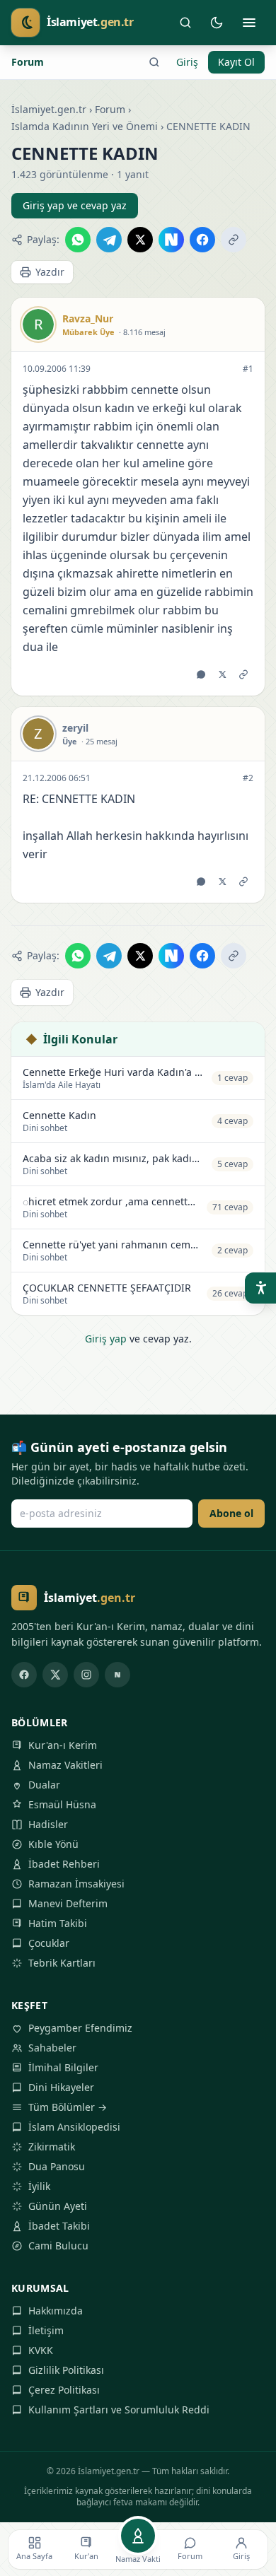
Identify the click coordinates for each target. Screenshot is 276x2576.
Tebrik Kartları (62, 1963)
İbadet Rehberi (64, 1864)
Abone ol (231, 1513)
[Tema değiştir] (217, 23)
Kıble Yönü (53, 1844)
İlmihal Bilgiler (63, 2067)
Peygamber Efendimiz (80, 2028)
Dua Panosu (57, 2166)
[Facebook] (24, 1675)
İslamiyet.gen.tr (49, 109)
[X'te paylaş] (140, 240)
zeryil (75, 728)
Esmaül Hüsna (62, 1804)
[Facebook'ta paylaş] (202, 240)
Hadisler (48, 1824)
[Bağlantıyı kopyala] (234, 240)
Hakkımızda (56, 2311)
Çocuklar (49, 1943)
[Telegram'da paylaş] (109, 240)
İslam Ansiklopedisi (74, 2127)
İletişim (46, 2330)
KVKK (41, 2350)
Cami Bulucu (58, 2246)
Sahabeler (52, 2048)
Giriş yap (106, 1339)
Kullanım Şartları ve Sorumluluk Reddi (119, 2410)
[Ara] (185, 23)
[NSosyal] (117, 1675)
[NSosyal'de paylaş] (171, 240)
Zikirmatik (52, 2147)
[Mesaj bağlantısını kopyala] (243, 674)
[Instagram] (86, 1675)
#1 (248, 369)
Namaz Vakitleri (65, 1765)
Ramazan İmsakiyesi (76, 1884)
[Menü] (249, 23)
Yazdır (50, 272)
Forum (28, 62)
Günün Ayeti (58, 2206)
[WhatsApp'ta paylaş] (78, 240)
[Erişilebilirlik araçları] (260, 1288)
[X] (55, 1675)
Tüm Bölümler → (68, 2107)
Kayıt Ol (236, 62)
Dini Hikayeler (61, 2087)
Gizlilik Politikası (66, 2370)
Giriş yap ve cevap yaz (75, 205)
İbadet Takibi (59, 2226)
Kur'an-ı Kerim (63, 1745)
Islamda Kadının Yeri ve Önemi (85, 126)
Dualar (44, 1785)
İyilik (39, 2186)
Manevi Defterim (68, 1903)
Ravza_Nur (88, 318)
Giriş (187, 62)
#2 (248, 778)
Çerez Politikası (64, 2390)
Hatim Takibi (58, 1923)
